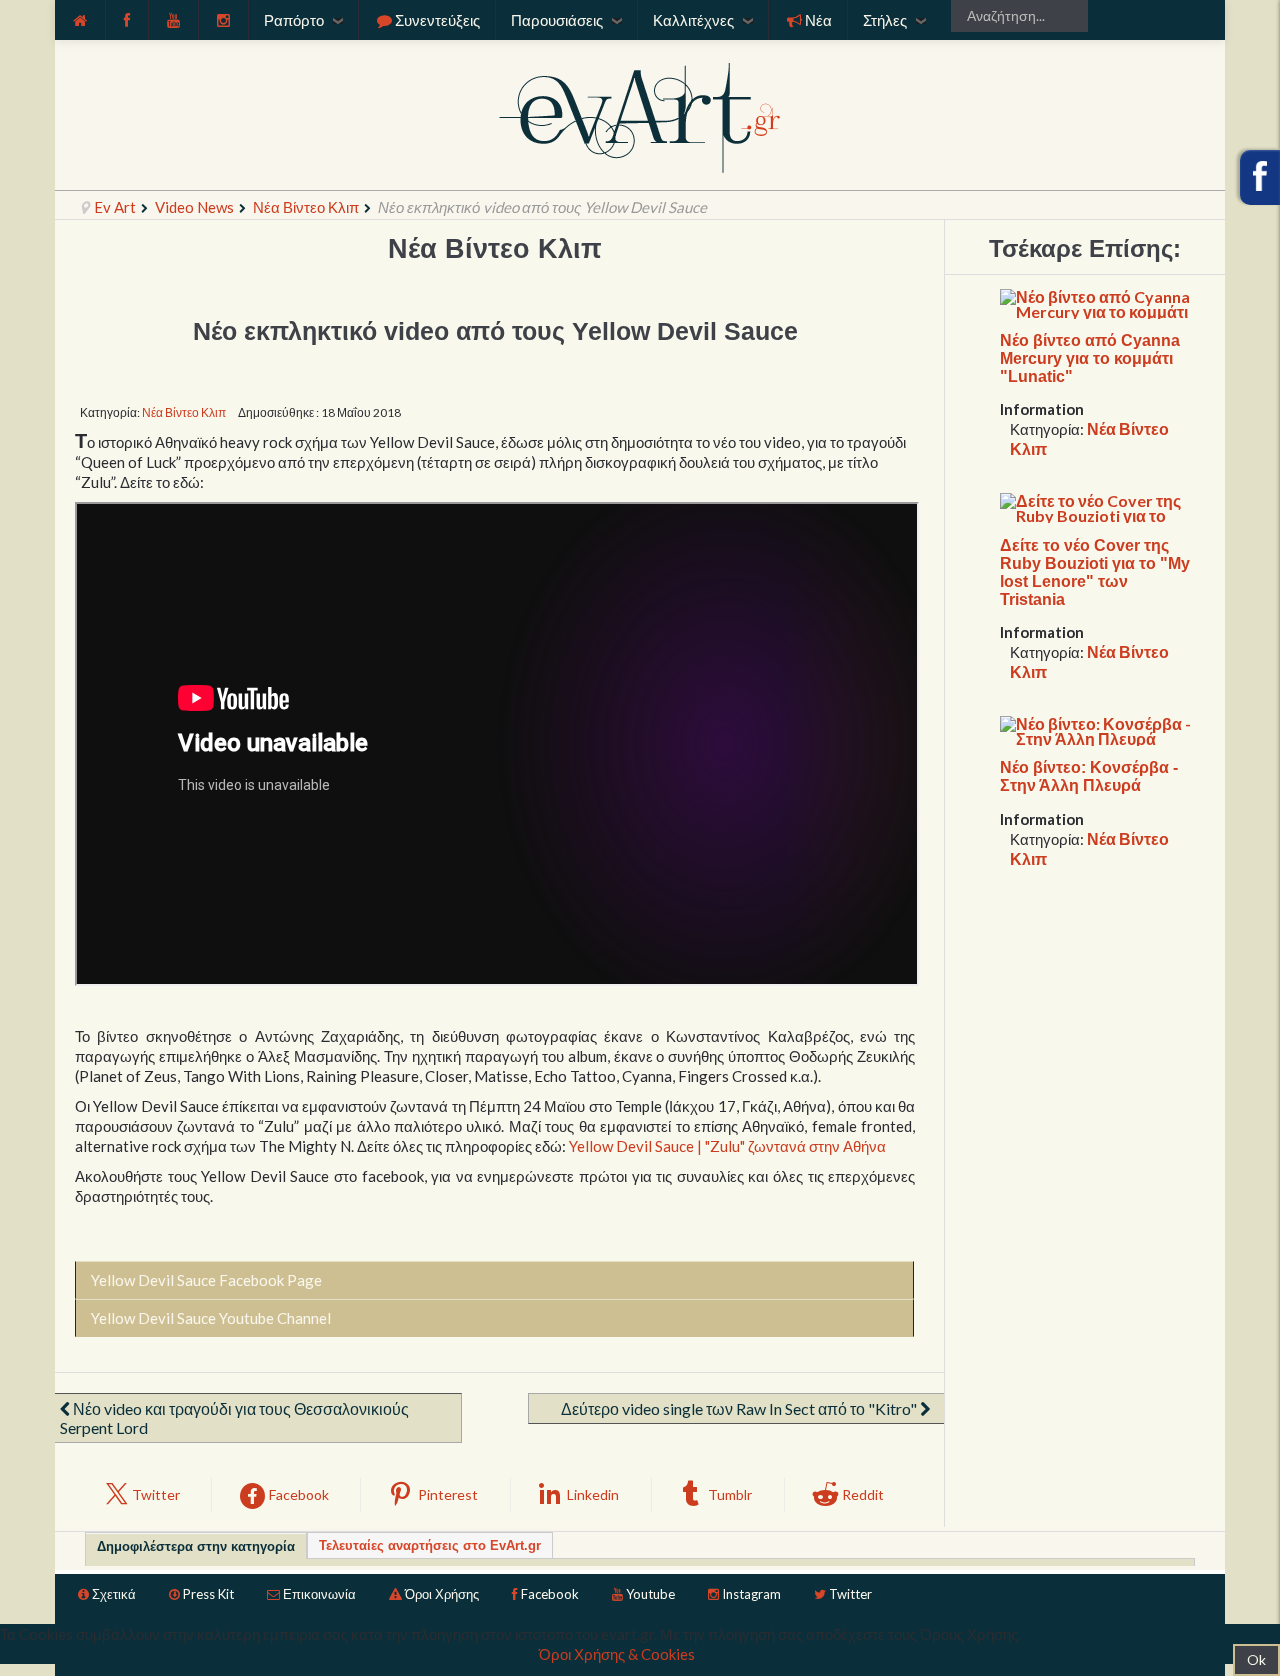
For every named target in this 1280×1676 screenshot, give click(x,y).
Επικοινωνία (319, 1594)
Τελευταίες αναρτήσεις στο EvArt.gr (430, 1545)
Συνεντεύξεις (437, 20)
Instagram (751, 1594)
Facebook (550, 1594)
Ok (1256, 1659)
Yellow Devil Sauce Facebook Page (206, 1280)
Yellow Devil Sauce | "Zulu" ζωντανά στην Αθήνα (727, 1146)
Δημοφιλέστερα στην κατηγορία (196, 1546)
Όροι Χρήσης (442, 1594)
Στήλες (885, 20)
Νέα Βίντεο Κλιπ (306, 207)
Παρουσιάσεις (557, 20)
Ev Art (115, 207)
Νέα (818, 20)
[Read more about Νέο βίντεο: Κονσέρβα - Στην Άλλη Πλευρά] (1097, 728)
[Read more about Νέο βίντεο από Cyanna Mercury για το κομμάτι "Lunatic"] (1097, 301)
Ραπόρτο (294, 20)
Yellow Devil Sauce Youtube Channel (211, 1318)
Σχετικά (114, 1594)
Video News (194, 207)
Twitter (850, 1594)
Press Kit (208, 1594)
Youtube (650, 1594)
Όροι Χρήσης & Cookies (617, 1654)
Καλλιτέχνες (693, 20)
